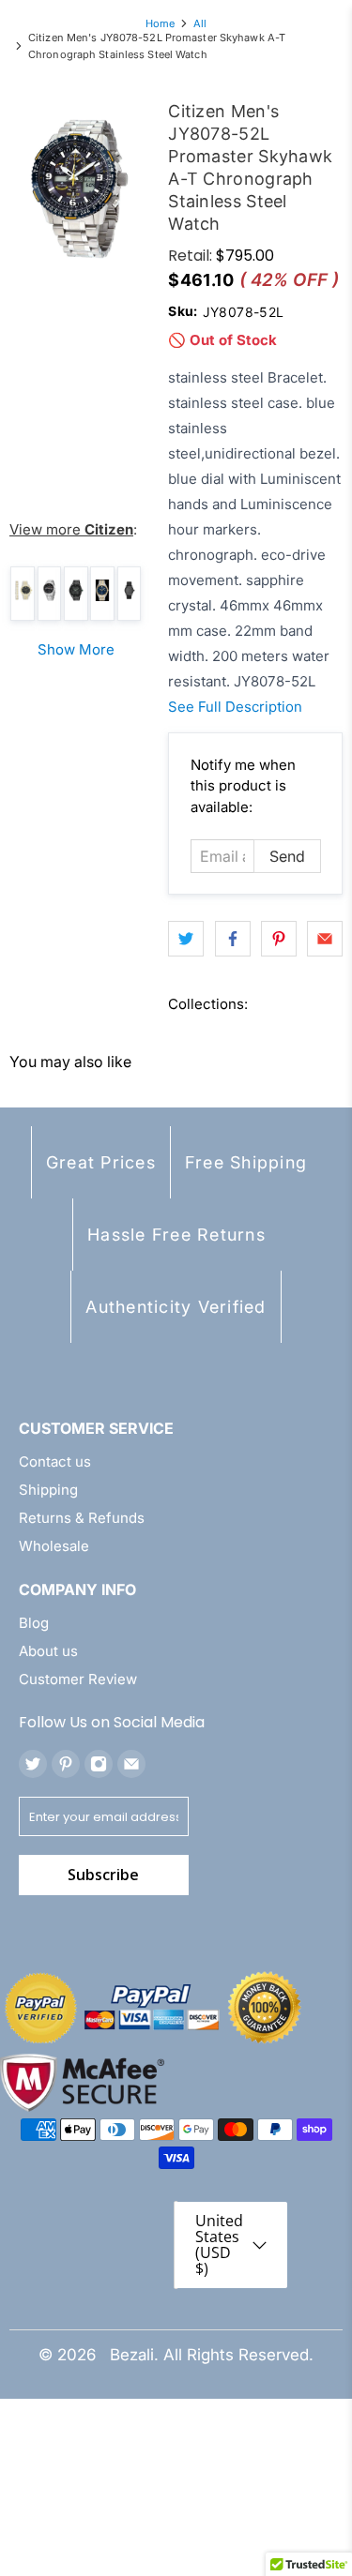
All (200, 24)
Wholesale (54, 1546)
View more (71, 529)
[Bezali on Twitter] (33, 1764)
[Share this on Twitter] (186, 939)
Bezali (132, 2355)
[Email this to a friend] (325, 939)
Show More (76, 649)
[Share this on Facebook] (233, 939)
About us (48, 1651)
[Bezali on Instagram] (99, 1764)
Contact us (55, 1461)
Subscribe (103, 1875)
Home (160, 24)
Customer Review (78, 1679)
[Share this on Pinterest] (279, 939)
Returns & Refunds (82, 1518)
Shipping (48, 1490)
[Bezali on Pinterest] (66, 1764)
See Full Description (235, 707)
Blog (34, 1623)
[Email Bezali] (131, 1764)
